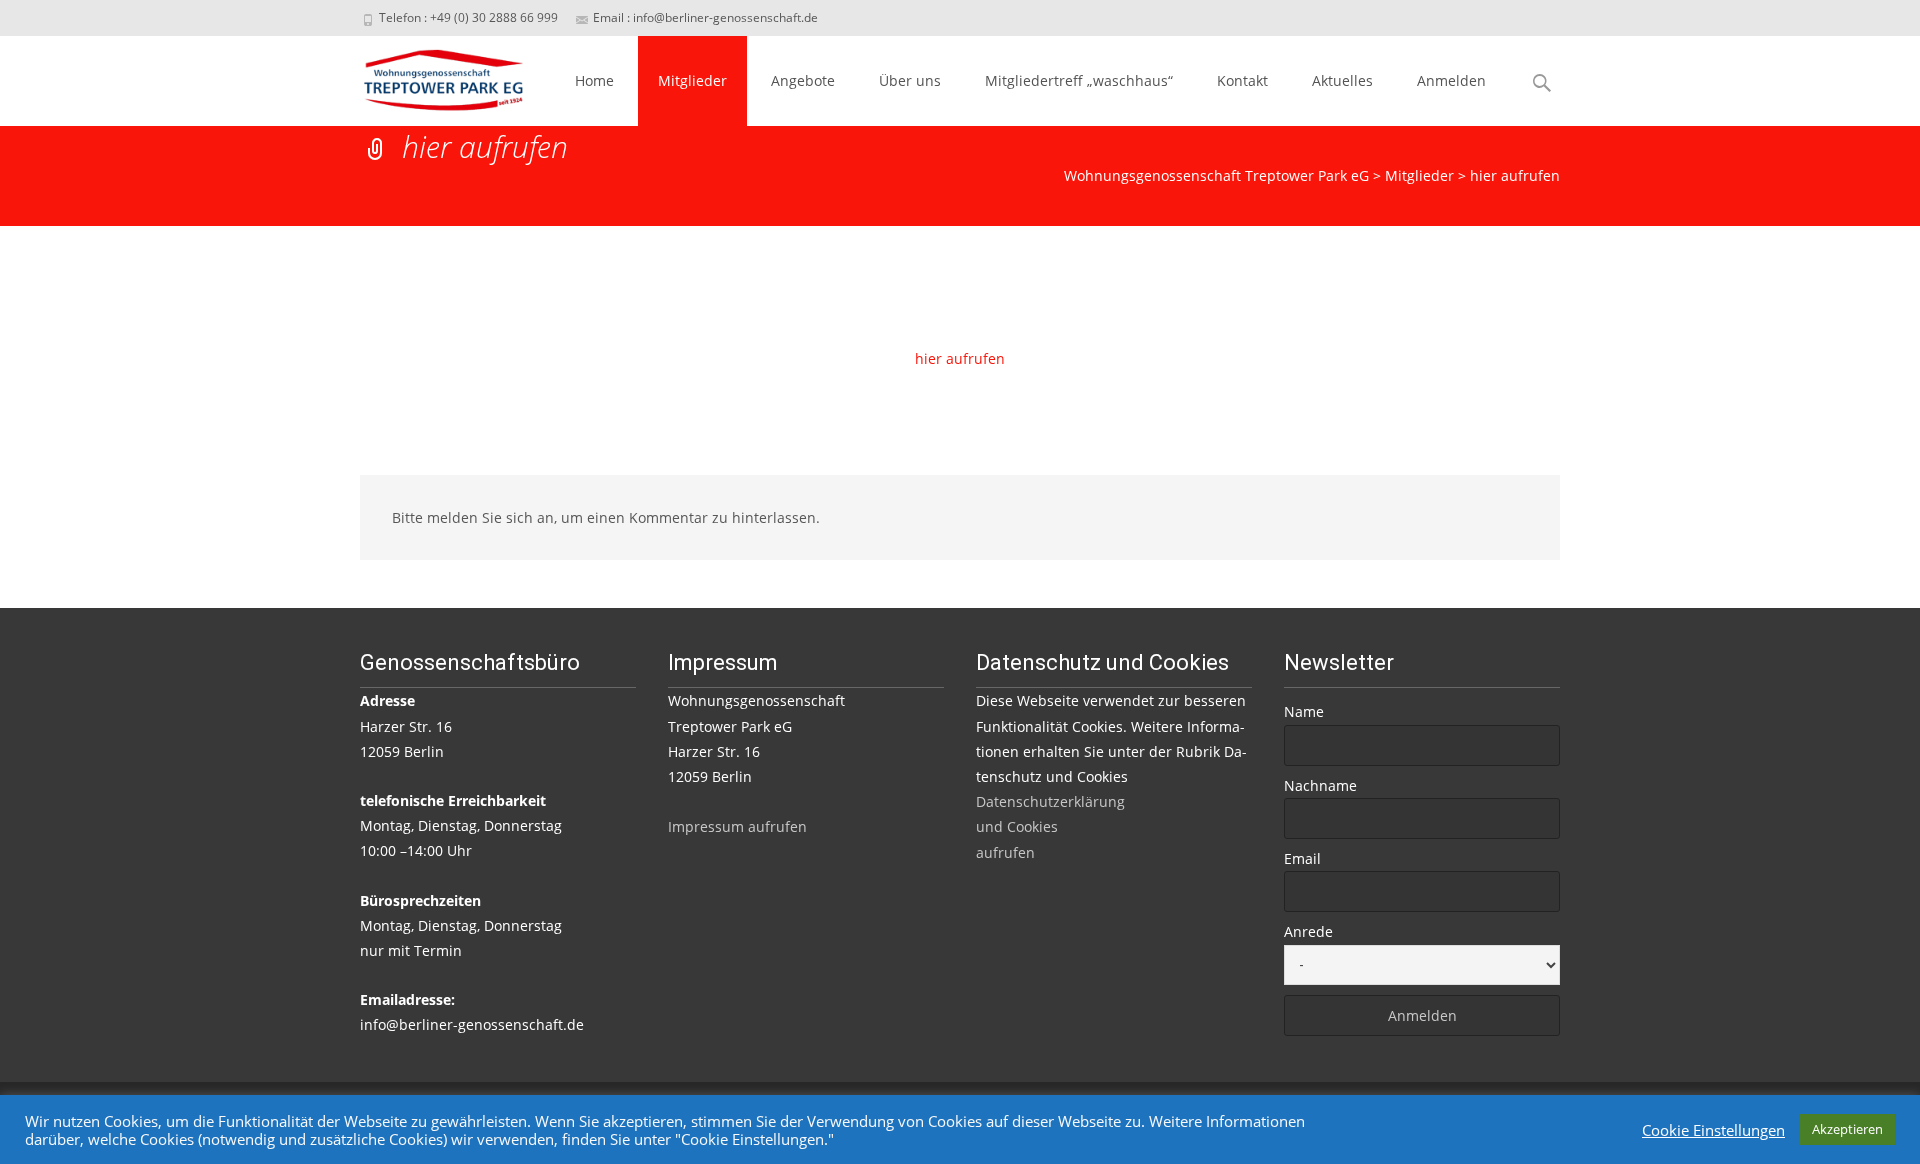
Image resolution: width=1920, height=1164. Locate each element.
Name (1304, 711)
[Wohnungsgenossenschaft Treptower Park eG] (427, 76)
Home (594, 80)
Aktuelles (1342, 80)
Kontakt (1242, 80)
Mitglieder (692, 80)
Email (1302, 858)
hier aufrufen (960, 358)
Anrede (1308, 931)
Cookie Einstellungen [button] (1713, 1130)
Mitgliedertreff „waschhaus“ (1079, 80)
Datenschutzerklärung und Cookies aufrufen (1050, 826)
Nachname (1320, 785)
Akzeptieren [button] (1847, 1129)
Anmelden (1451, 80)
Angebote (803, 80)
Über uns (910, 80)
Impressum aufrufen (737, 826)
